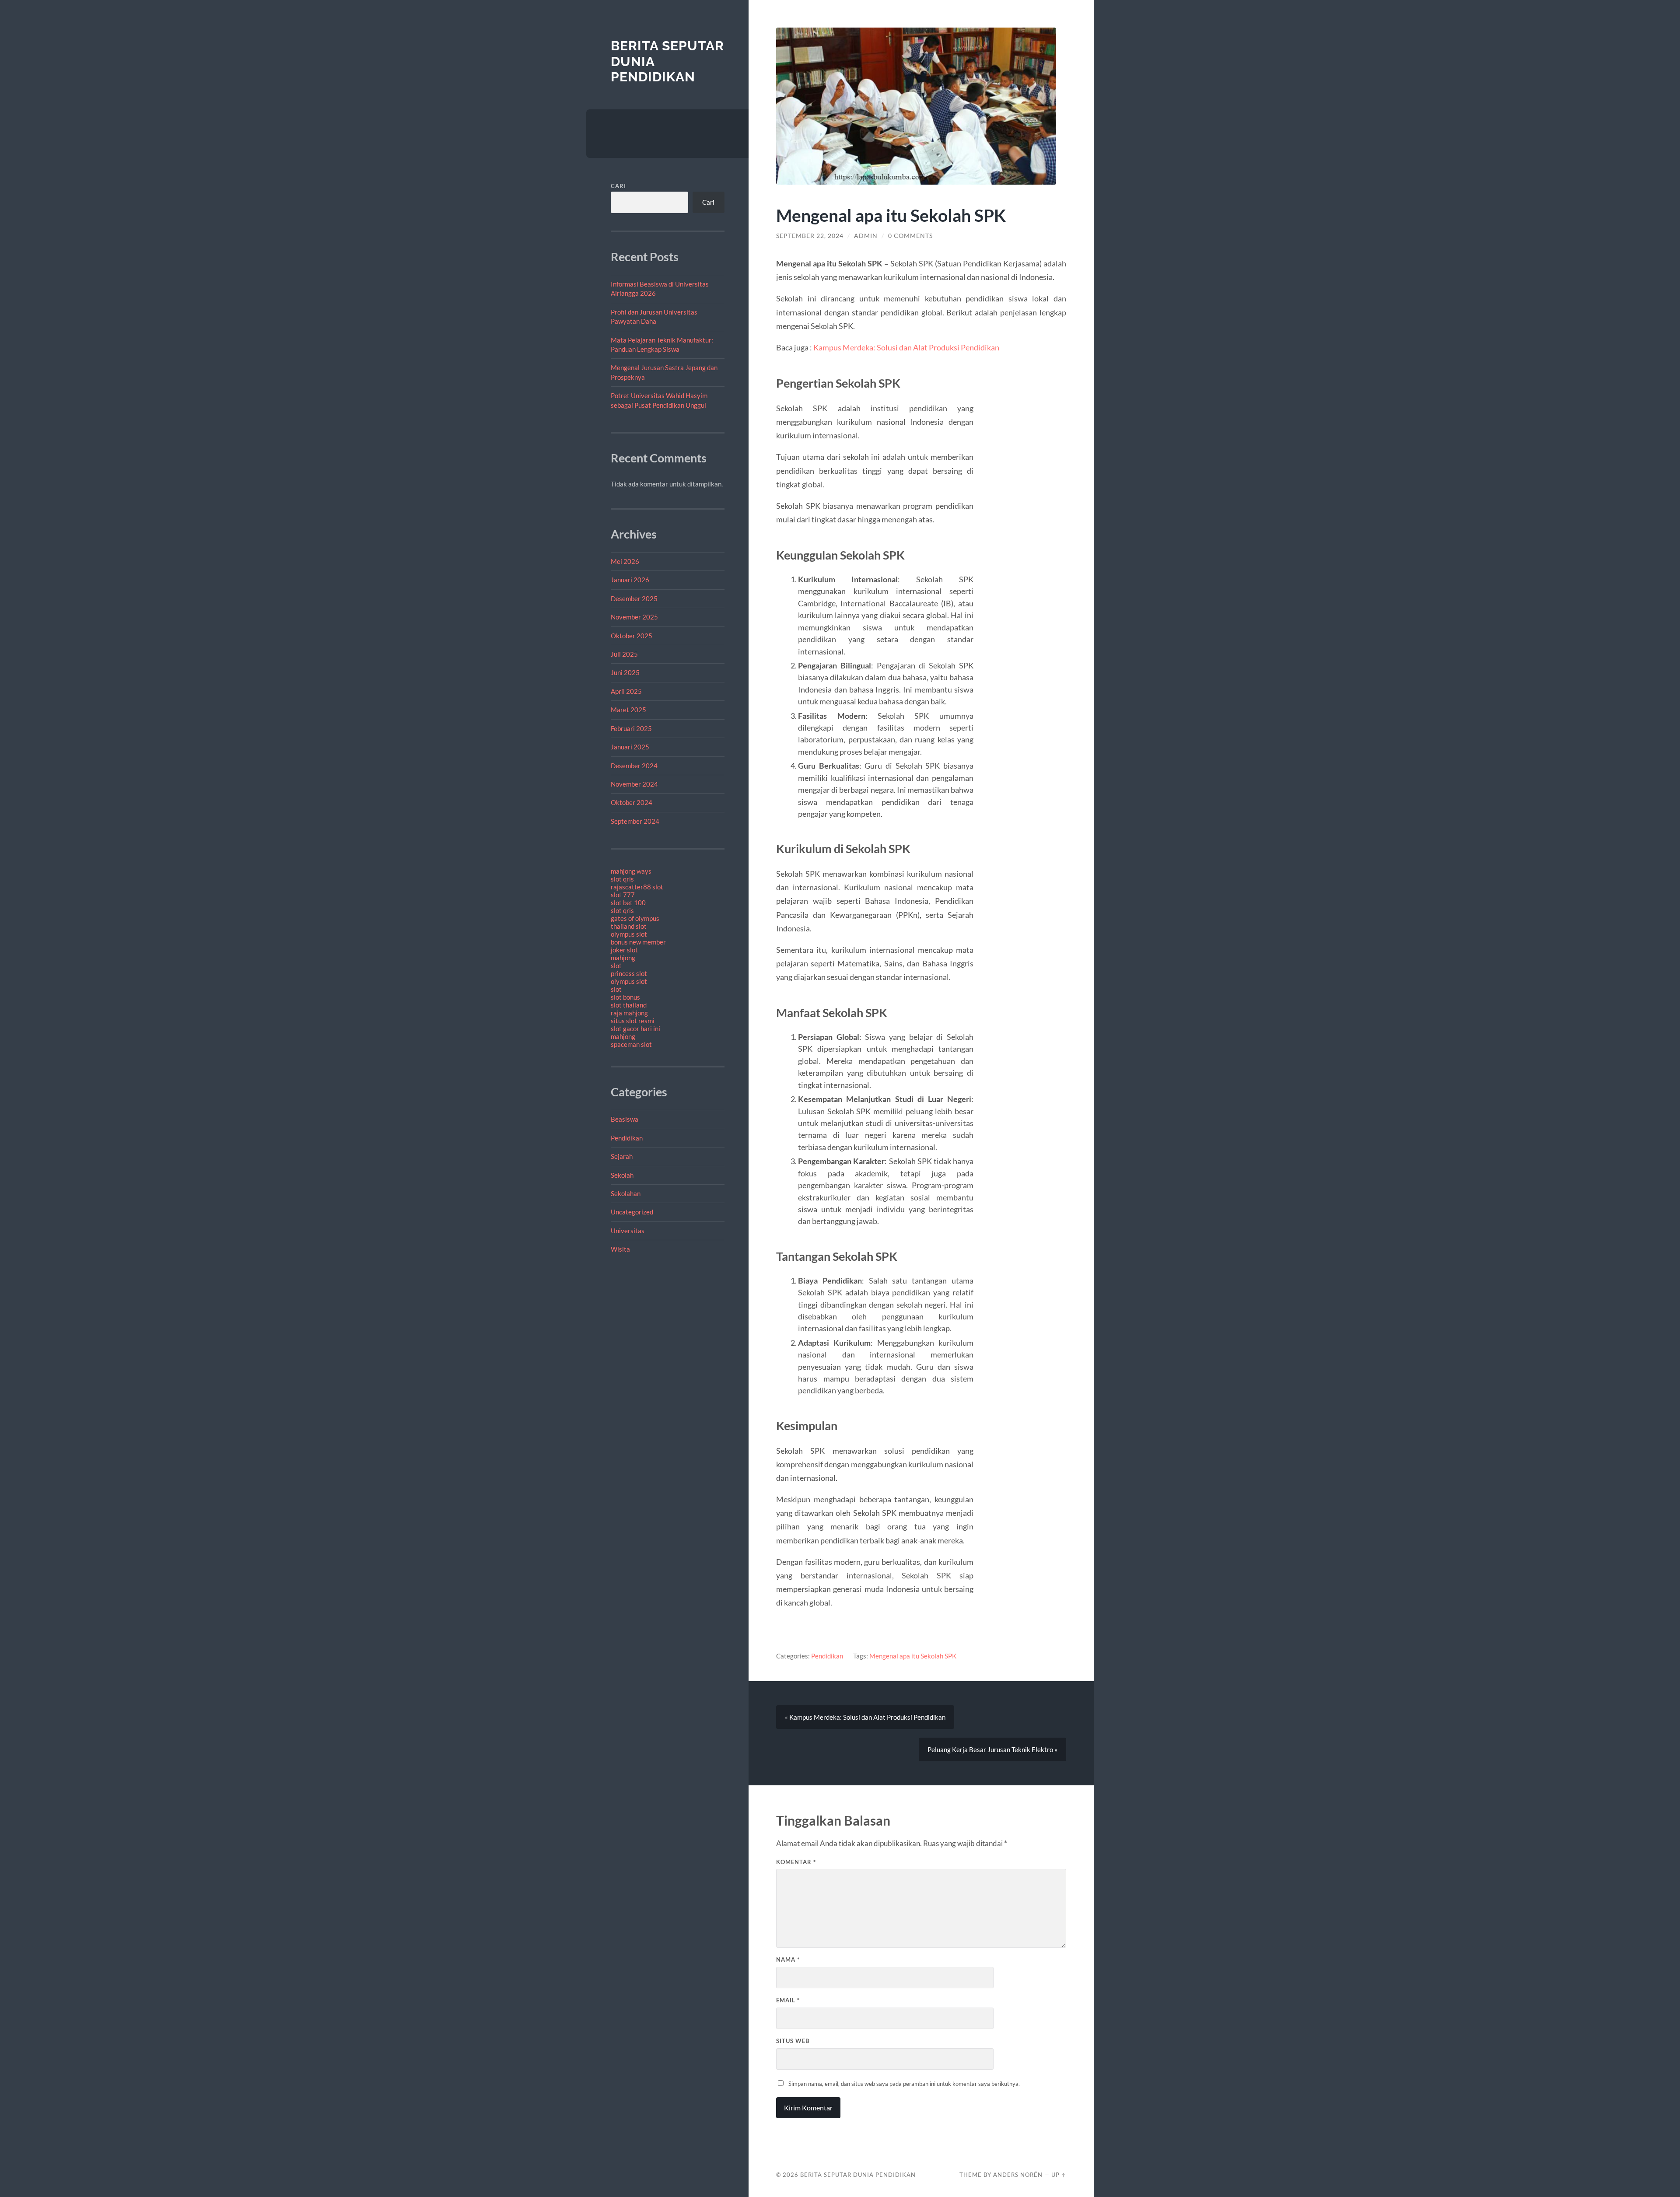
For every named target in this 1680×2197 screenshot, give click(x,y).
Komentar (796, 1862)
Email (788, 2000)
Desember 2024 (634, 766)
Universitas (628, 1231)
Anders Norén (1018, 2175)
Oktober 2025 (632, 636)
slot (616, 966)
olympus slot (629, 934)
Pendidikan (627, 1138)
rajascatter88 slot (637, 887)
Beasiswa (625, 1119)
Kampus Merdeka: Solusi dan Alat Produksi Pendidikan (906, 347)
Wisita (620, 1249)
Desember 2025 (634, 598)
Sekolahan (626, 1193)
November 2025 (634, 617)
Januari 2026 (630, 580)
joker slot (624, 950)
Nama (788, 1959)
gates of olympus (635, 918)
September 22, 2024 (810, 236)
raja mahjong (629, 1013)
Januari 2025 (630, 747)
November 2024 (634, 784)
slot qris (622, 879)
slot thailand (629, 1005)
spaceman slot (631, 1044)
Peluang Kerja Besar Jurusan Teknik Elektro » (992, 1749)
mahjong (623, 958)
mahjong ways (631, 871)
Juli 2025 (624, 654)
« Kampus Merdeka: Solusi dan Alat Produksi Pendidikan (865, 1717)
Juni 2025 (625, 672)
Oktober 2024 (632, 802)
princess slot (629, 973)
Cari (618, 186)
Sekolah (622, 1175)
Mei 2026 (625, 561)
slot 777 (623, 895)
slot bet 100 (628, 903)
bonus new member (638, 942)
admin (866, 236)
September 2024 (635, 821)
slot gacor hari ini (635, 1029)
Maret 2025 (628, 710)
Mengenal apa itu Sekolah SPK (913, 1656)
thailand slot (629, 926)
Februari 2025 (631, 728)
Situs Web (793, 2041)
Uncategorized (632, 1212)
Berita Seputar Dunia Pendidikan (858, 2175)
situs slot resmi (633, 1021)
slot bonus (625, 997)
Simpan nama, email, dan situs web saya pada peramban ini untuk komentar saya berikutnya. (904, 2084)
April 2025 (626, 691)
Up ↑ (1059, 2175)
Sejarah (622, 1156)
